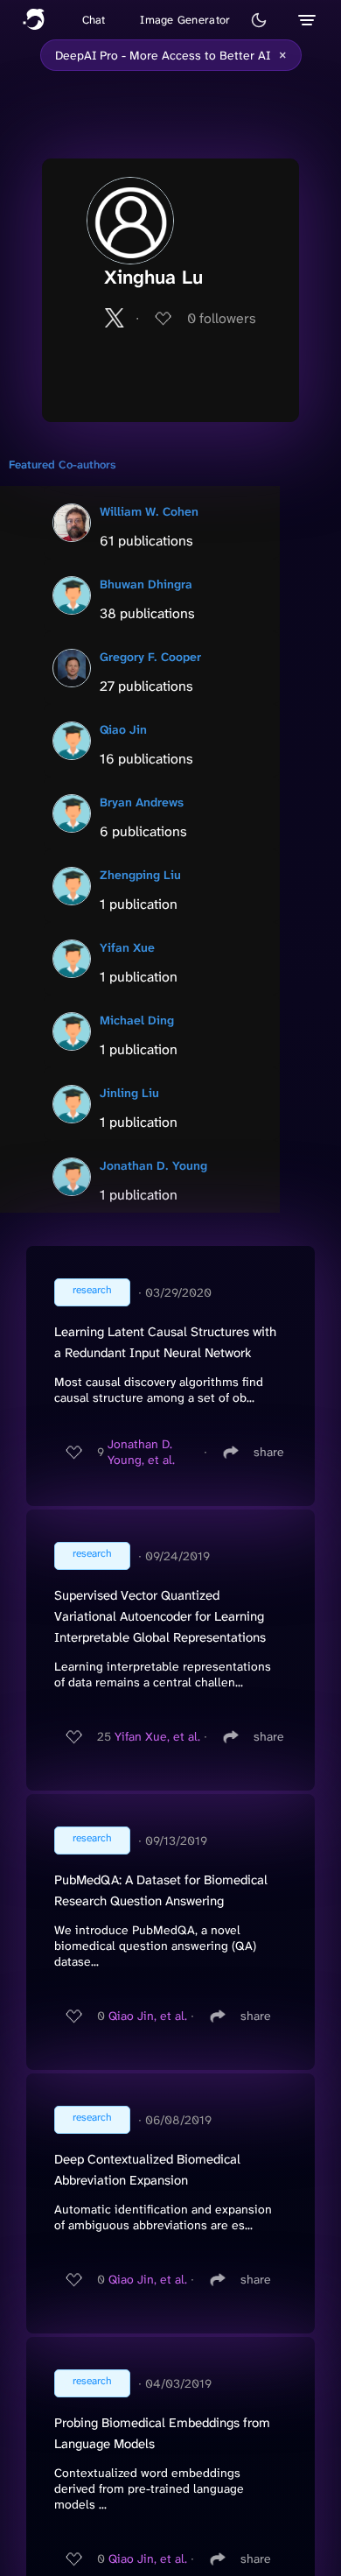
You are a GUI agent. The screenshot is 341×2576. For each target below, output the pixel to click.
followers (222, 318)
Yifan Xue (127, 947)
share (269, 1452)
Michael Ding (137, 1020)
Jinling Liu (129, 1093)
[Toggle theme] (259, 20)
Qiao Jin (123, 729)
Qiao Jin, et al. (148, 2016)
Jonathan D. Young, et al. (141, 1452)
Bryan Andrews (142, 802)
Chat (94, 20)
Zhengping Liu (140, 875)
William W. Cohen (149, 511)
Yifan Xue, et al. (157, 1736)
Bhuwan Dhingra (146, 584)
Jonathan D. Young (153, 1165)
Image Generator (185, 20)
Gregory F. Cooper (150, 657)
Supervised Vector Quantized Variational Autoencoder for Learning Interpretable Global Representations (160, 1616)
